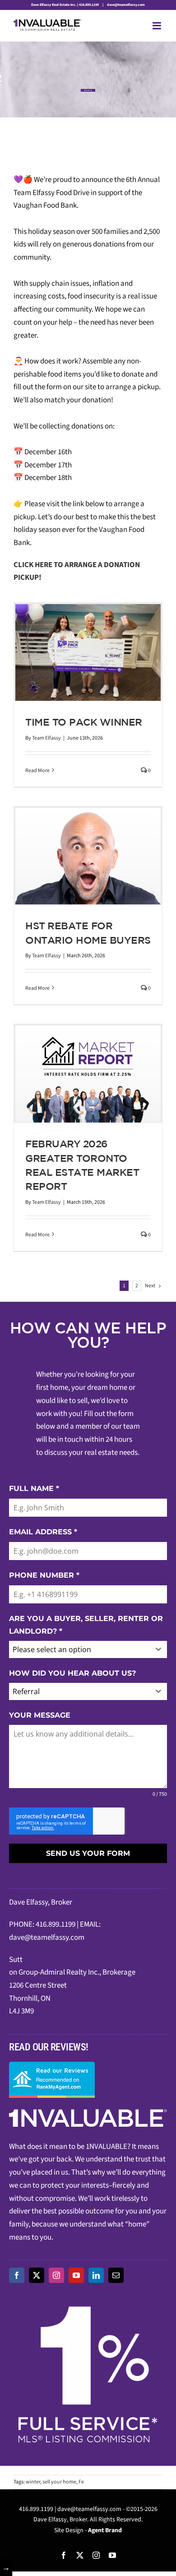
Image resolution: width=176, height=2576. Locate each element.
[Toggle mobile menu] (157, 26)
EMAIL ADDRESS (43, 1532)
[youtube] (76, 2275)
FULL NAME (34, 1488)
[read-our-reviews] (52, 2065)
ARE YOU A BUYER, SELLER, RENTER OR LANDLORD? (86, 1625)
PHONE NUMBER (44, 1575)
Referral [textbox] (26, 1691)
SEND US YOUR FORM (88, 1853)
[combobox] (88, 1649)
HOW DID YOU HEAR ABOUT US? (72, 1673)
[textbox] (79, 1649)
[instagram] (56, 2275)
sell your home (59, 2482)
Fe (81, 2482)
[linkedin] (96, 2275)
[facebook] (17, 2275)
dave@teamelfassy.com (125, 5)
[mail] (116, 2275)
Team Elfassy (46, 738)
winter (33, 2482)
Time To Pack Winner (84, 722)
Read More (37, 771)
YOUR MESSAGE (40, 1715)
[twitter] (37, 2275)
